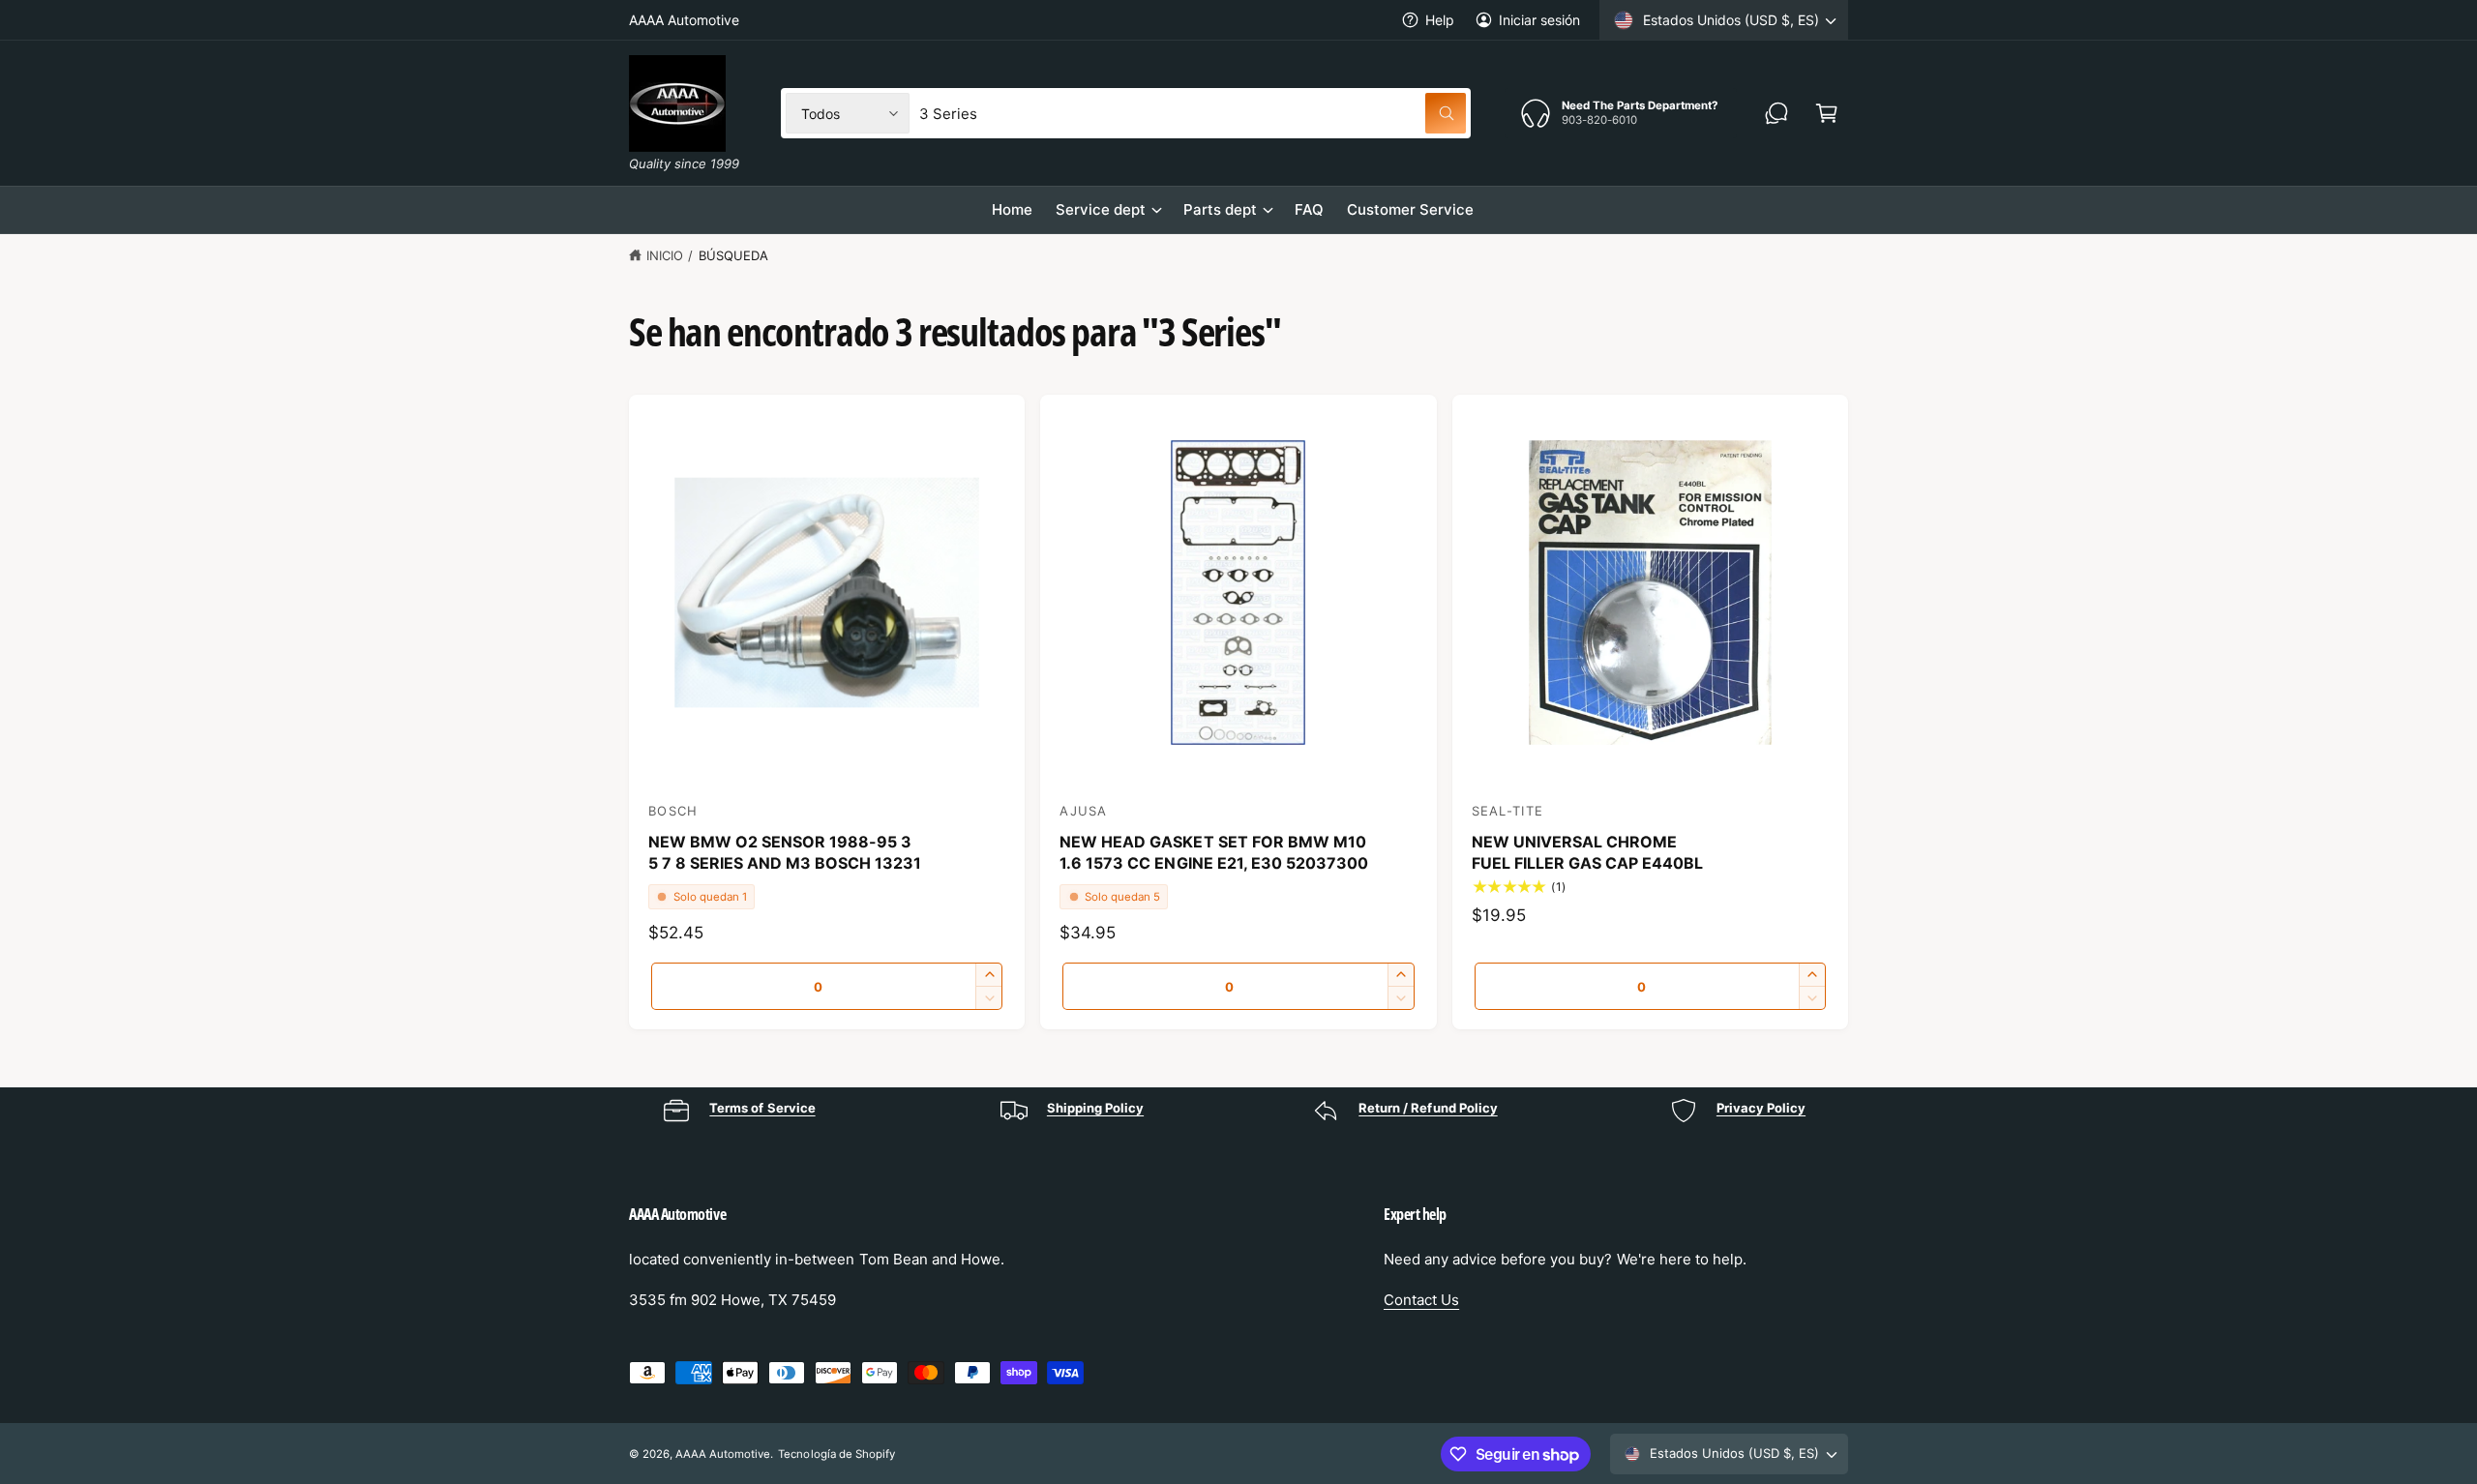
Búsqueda (733, 255)
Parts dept (1220, 209)
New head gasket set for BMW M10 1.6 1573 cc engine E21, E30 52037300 (1214, 852)
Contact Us (1421, 1300)
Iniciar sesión (1539, 20)
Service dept (1101, 209)
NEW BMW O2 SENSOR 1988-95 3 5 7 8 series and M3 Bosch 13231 (785, 852)
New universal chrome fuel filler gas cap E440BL (1587, 852)
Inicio (665, 255)
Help (1440, 20)
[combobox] (1193, 113)
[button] (1827, 113)
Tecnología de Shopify (836, 1454)
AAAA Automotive (723, 1454)
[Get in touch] (1776, 113)
